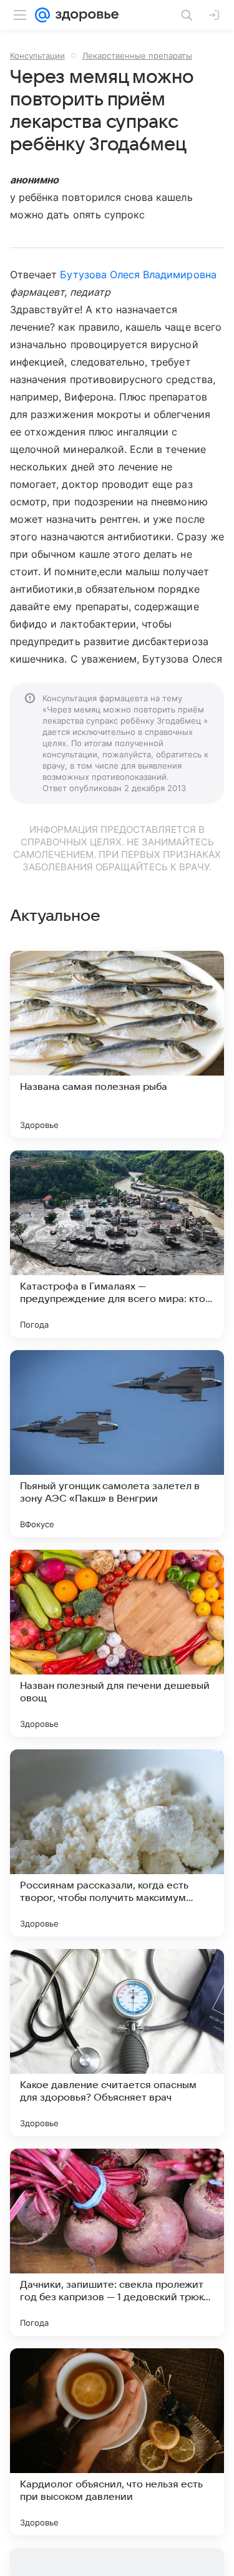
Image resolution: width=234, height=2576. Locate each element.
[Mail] (42, 15)
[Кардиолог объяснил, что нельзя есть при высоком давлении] (117, 2442)
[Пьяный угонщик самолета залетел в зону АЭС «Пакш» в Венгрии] (117, 1444)
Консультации (37, 56)
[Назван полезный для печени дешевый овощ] (117, 1643)
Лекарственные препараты (137, 56)
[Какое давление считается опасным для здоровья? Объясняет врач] (117, 2043)
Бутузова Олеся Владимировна (138, 275)
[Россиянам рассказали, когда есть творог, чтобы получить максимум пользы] (117, 1843)
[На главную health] (85, 15)
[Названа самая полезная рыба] (117, 1044)
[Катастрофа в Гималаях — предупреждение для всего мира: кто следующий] (117, 1244)
